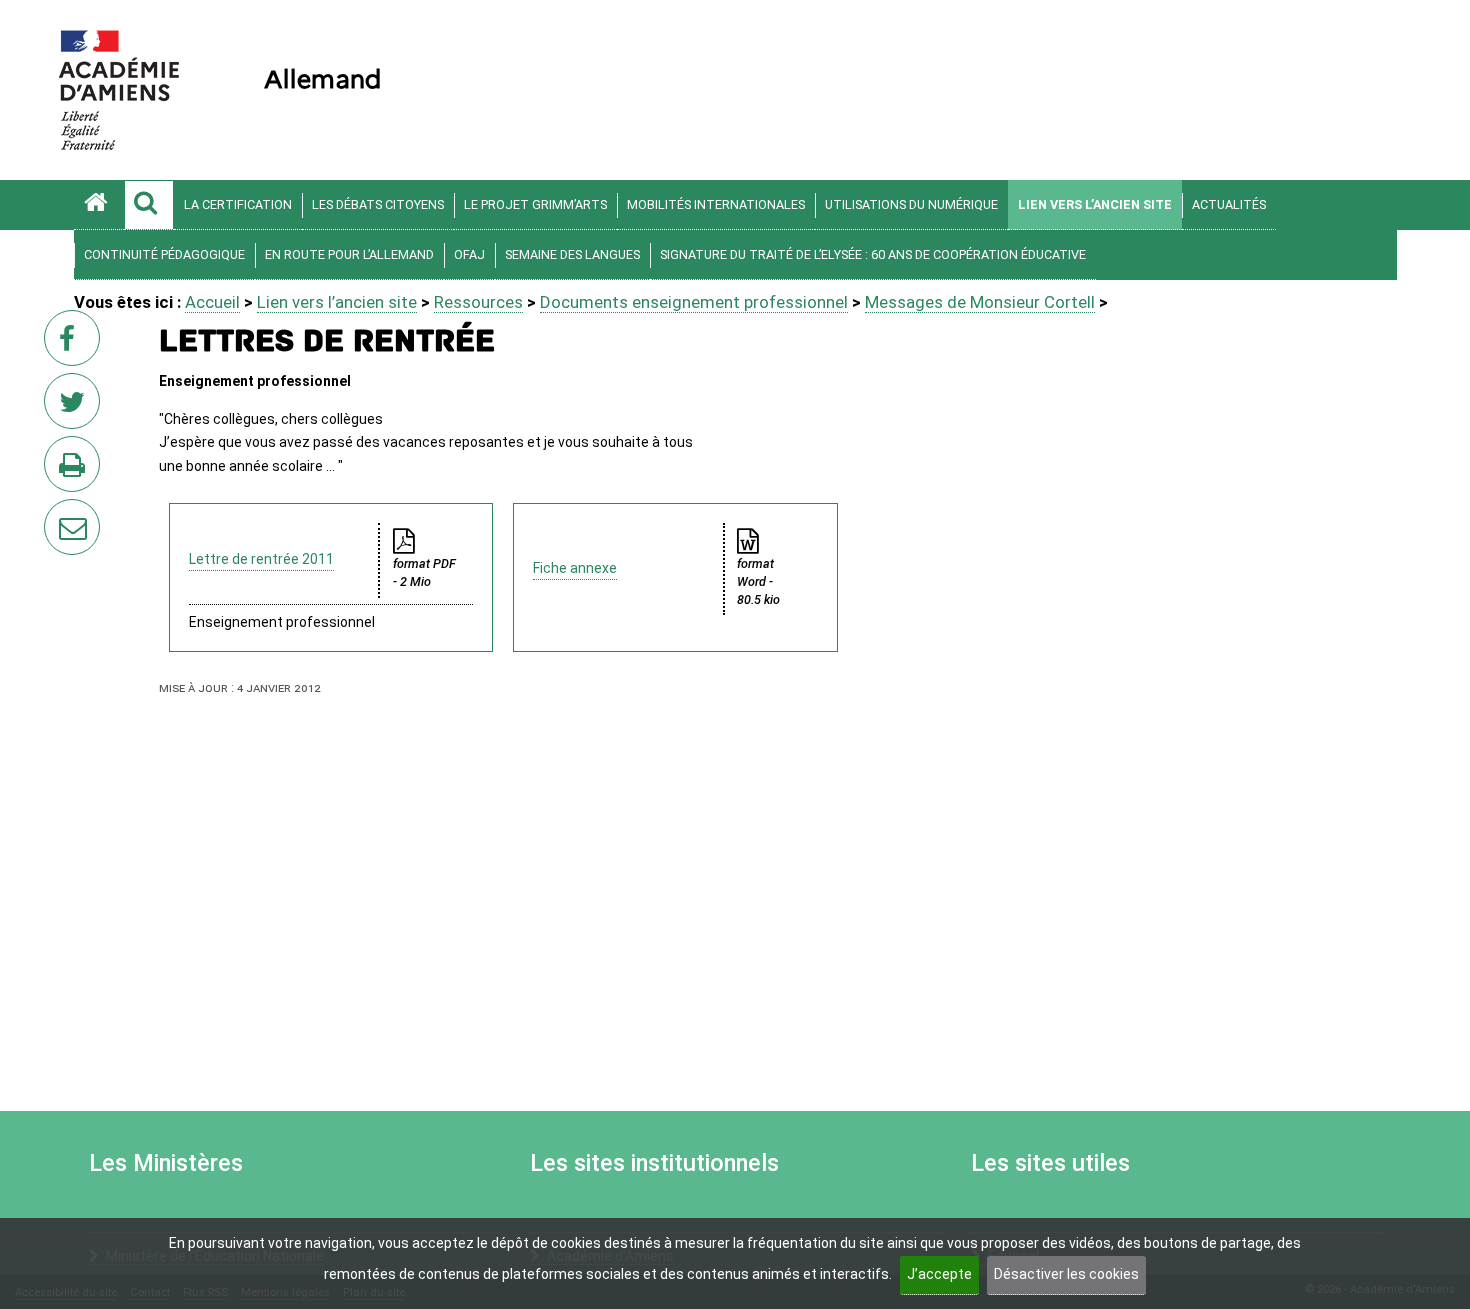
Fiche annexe (575, 568)
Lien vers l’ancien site (1095, 204)
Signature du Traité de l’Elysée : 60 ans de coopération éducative (873, 254)
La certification (238, 204)
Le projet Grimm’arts (535, 204)
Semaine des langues (572, 254)
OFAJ (469, 254)
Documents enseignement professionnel (694, 302)
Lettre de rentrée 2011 (261, 559)
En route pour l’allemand (349, 254)
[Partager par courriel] (59, 514)
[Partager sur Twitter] (76, 407)
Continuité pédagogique (164, 254)
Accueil (212, 302)
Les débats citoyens (378, 204)
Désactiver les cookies (1066, 1274)
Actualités (1229, 204)
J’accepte (939, 1274)
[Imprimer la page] (76, 470)
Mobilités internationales (716, 204)
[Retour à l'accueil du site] (99, 205)
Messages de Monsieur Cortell (980, 302)
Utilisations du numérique (911, 204)
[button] (149, 205)
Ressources (478, 302)
